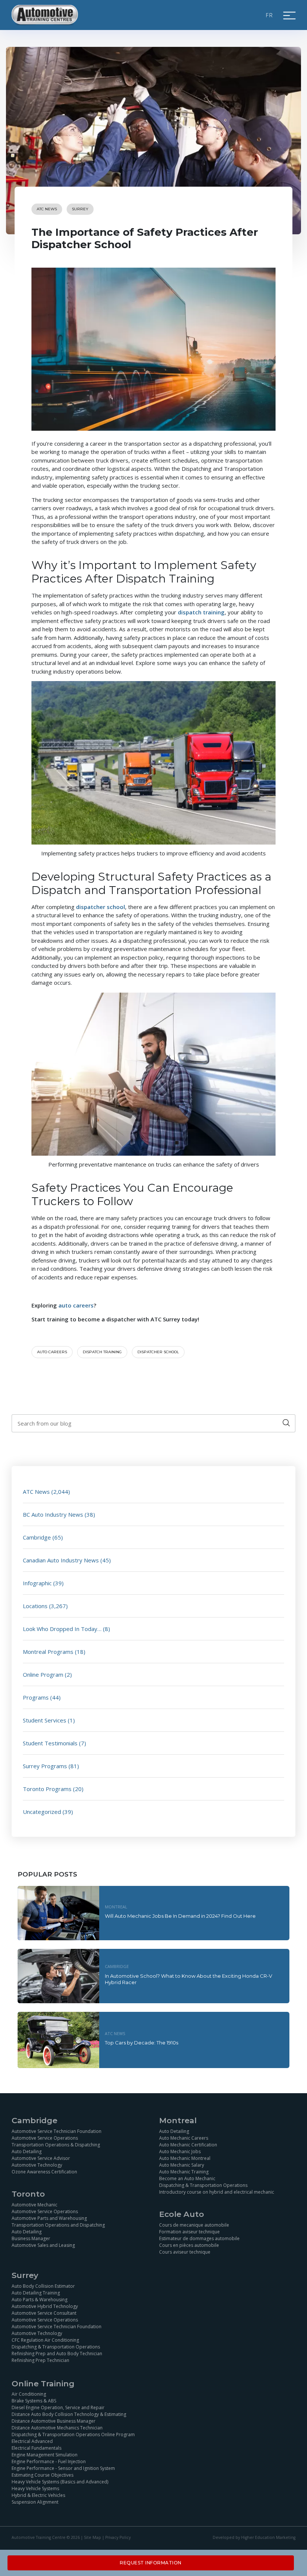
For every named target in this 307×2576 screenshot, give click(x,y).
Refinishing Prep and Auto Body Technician (57, 2354)
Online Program (43, 1674)
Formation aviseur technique (189, 2232)
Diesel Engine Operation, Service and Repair (58, 2408)
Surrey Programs (45, 1766)
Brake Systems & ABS (34, 2401)
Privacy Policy (118, 2537)
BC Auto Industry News (53, 1514)
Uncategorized (42, 1812)
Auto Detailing (27, 2151)
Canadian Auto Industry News (61, 1560)
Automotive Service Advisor (41, 2158)
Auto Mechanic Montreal (185, 2158)
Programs (36, 1697)
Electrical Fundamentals (37, 2448)
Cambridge (37, 1537)
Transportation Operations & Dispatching (56, 2145)
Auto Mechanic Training (184, 2172)
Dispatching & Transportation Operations (203, 2185)
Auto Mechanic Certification (188, 2145)
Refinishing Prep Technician (40, 2360)
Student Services (45, 1720)
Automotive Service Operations (45, 2138)
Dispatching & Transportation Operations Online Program (73, 2434)
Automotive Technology (37, 2165)
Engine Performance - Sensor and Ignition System (63, 2468)
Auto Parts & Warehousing (39, 2300)
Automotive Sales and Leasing (43, 2245)
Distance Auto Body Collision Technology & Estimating (69, 2414)
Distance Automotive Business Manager (54, 2421)
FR (270, 15)
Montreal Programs (48, 1652)
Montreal (116, 1907)
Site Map (92, 2537)
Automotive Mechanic (34, 2205)
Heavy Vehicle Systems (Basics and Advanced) (60, 2482)
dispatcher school (158, 1352)
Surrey (80, 209)
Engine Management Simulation (45, 2455)
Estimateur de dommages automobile (199, 2238)
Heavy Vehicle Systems (35, 2488)
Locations (35, 1606)
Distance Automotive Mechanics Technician (57, 2428)
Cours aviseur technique (185, 2252)
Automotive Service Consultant (44, 2313)
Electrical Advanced (32, 2441)
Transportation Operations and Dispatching (58, 2225)
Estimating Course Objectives (42, 2475)
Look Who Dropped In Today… (62, 1629)
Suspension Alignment (35, 2502)
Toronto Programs (47, 1789)
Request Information (151, 2563)
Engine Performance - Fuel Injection (49, 2461)
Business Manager (31, 2238)
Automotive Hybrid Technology (45, 2306)
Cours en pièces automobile (189, 2245)
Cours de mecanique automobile (194, 2225)
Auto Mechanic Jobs (180, 2151)
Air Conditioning (29, 2394)
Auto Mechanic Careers (184, 2138)
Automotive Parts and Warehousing (49, 2218)
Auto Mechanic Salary (182, 2165)
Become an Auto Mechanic (187, 2178)
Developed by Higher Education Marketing (254, 2537)
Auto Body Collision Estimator (43, 2286)
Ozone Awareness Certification (44, 2172)
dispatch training (102, 1352)
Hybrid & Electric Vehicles (38, 2495)
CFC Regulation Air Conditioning (45, 2340)
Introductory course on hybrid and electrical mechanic (217, 2192)
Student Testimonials (50, 1743)
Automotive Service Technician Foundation (57, 2131)
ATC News (47, 209)
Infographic (37, 1583)
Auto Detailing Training (36, 2293)
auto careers (52, 1352)
